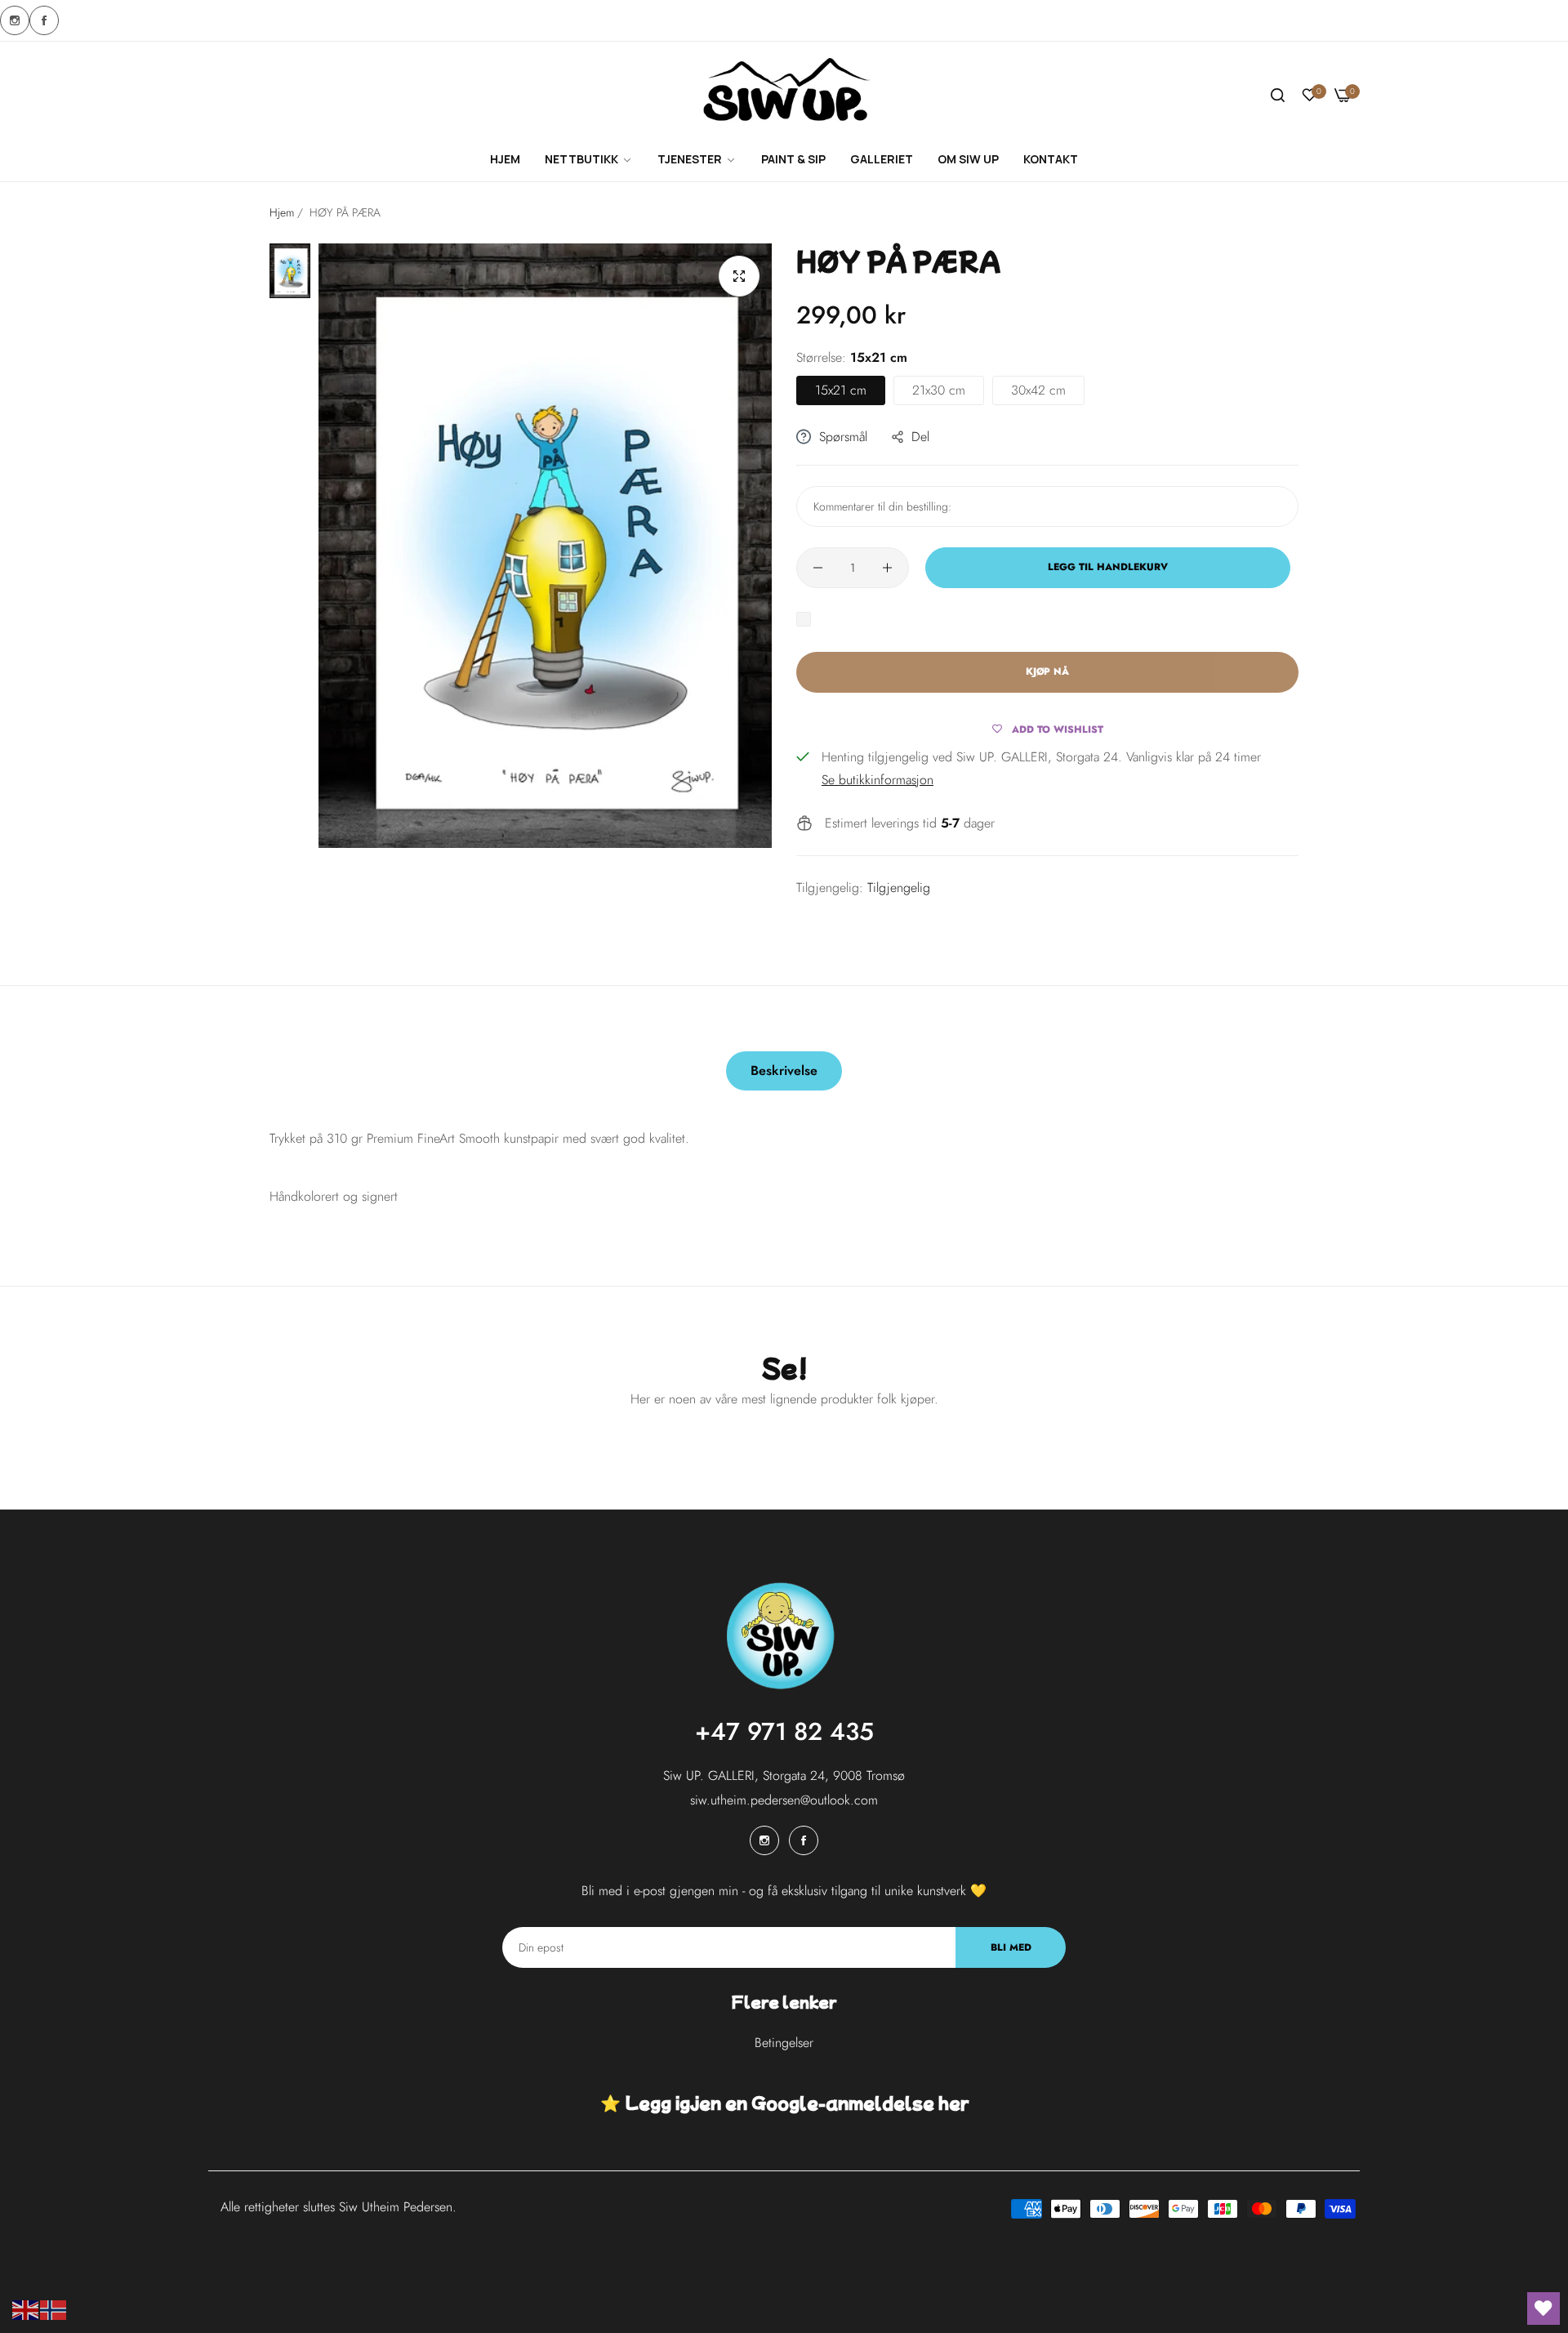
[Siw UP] (784, 96)
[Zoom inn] (739, 276)
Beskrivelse (784, 1071)
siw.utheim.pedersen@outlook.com (784, 1800)
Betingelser (784, 2043)
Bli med (1011, 1947)
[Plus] (887, 568)
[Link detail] (15, 20)
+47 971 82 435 (784, 1731)
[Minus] (818, 568)
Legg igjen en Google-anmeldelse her (797, 2103)
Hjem (282, 212)
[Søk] (1278, 96)
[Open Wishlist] (1543, 2308)
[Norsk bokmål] (54, 2309)
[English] (26, 2309)
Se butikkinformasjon (878, 780)
